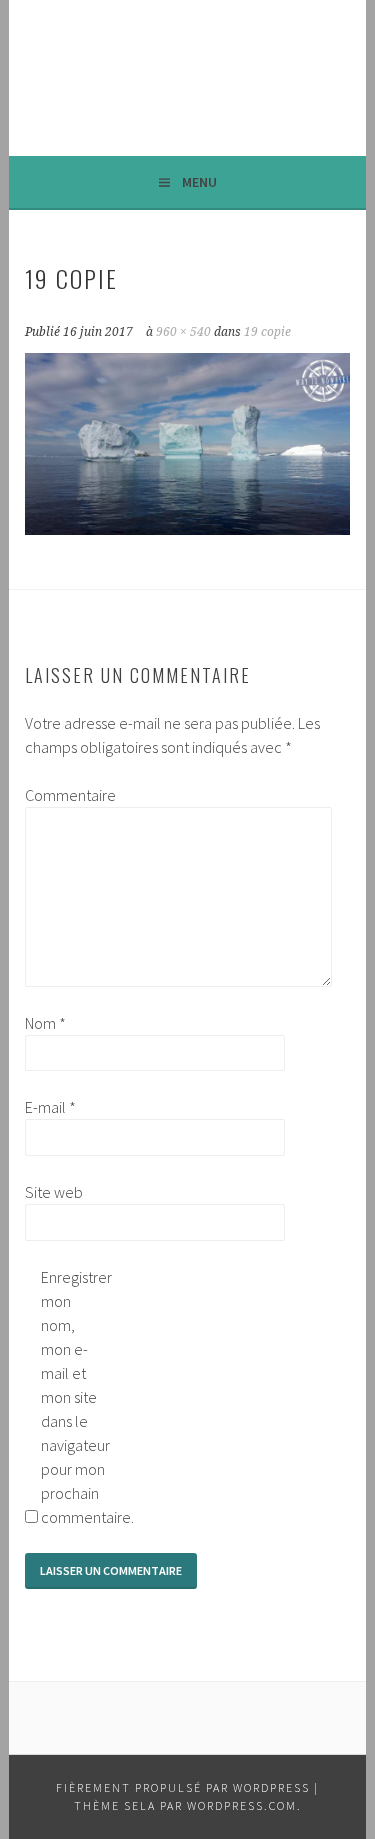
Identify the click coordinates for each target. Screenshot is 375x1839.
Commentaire (57, 795)
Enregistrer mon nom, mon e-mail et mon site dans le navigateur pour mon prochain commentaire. (73, 1397)
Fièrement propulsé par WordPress (183, 1787)
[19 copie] (187, 529)
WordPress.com (242, 1805)
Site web (54, 1192)
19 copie (267, 332)
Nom (45, 1023)
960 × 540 (183, 332)
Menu (199, 182)
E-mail (50, 1107)
